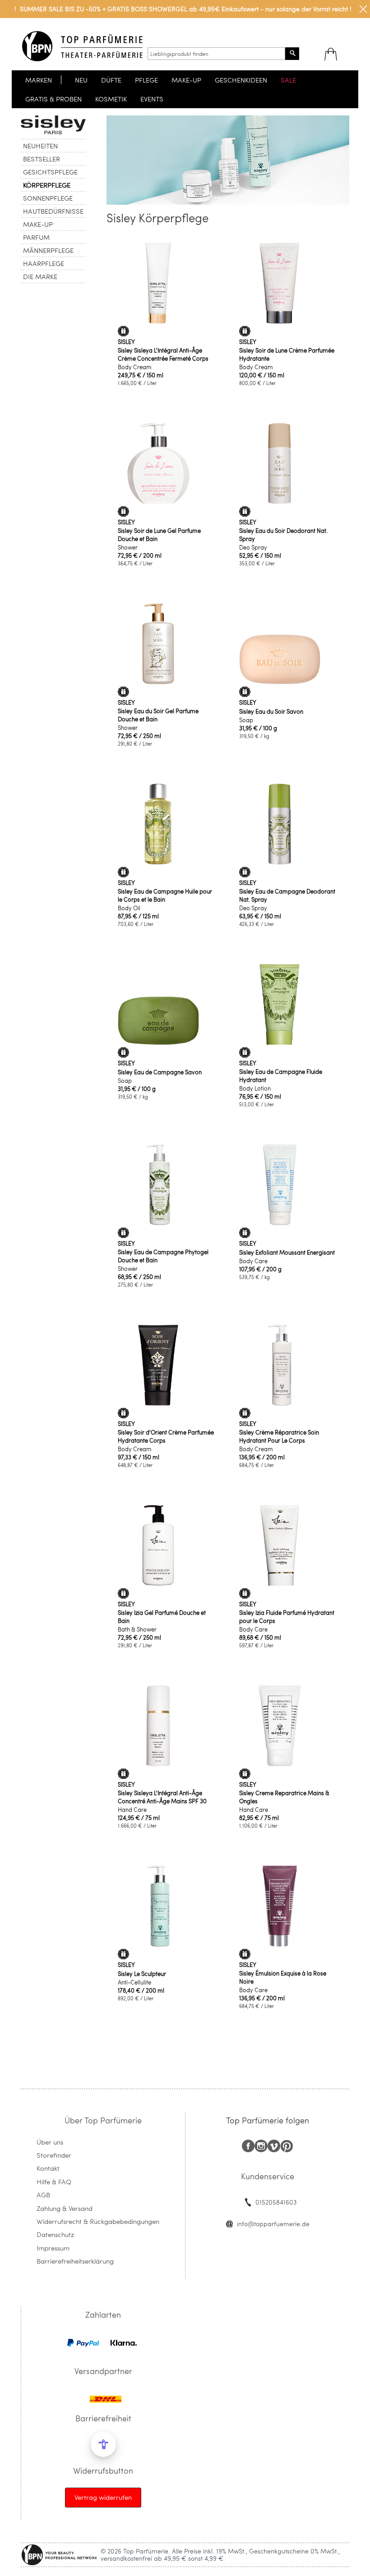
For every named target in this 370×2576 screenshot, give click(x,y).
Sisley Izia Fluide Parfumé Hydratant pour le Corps (287, 1617)
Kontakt (48, 2168)
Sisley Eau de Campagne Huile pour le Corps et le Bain (165, 895)
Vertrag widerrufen (103, 2497)
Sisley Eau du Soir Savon (271, 711)
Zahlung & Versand (65, 2208)
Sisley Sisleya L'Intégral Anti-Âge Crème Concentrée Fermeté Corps (163, 354)
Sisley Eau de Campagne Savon (160, 1072)
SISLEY (126, 342)
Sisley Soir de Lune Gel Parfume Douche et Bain (159, 535)
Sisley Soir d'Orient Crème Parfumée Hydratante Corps (166, 1436)
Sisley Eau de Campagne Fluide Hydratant (281, 1076)
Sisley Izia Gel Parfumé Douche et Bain (162, 1617)
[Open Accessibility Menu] (103, 2444)
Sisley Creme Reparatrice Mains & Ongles (284, 1797)
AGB (43, 2195)
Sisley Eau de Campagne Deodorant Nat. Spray (287, 895)
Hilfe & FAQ (54, 2182)
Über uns (50, 2142)
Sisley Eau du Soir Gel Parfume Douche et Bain (158, 715)
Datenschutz (55, 2234)
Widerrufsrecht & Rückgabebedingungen (98, 2221)
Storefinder (54, 2155)
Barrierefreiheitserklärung (75, 2261)
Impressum (53, 2248)
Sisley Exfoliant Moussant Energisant (287, 1252)
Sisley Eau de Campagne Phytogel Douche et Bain (163, 1256)
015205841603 (276, 2202)
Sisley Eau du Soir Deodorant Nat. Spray (283, 535)
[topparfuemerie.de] (82, 46)
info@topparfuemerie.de (273, 2224)
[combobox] (216, 54)
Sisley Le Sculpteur (142, 1974)
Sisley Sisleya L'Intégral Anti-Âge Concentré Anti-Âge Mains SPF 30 (162, 1797)
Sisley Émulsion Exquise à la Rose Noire (283, 1977)
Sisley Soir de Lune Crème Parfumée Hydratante (287, 354)
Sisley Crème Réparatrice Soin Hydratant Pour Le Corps (279, 1436)
